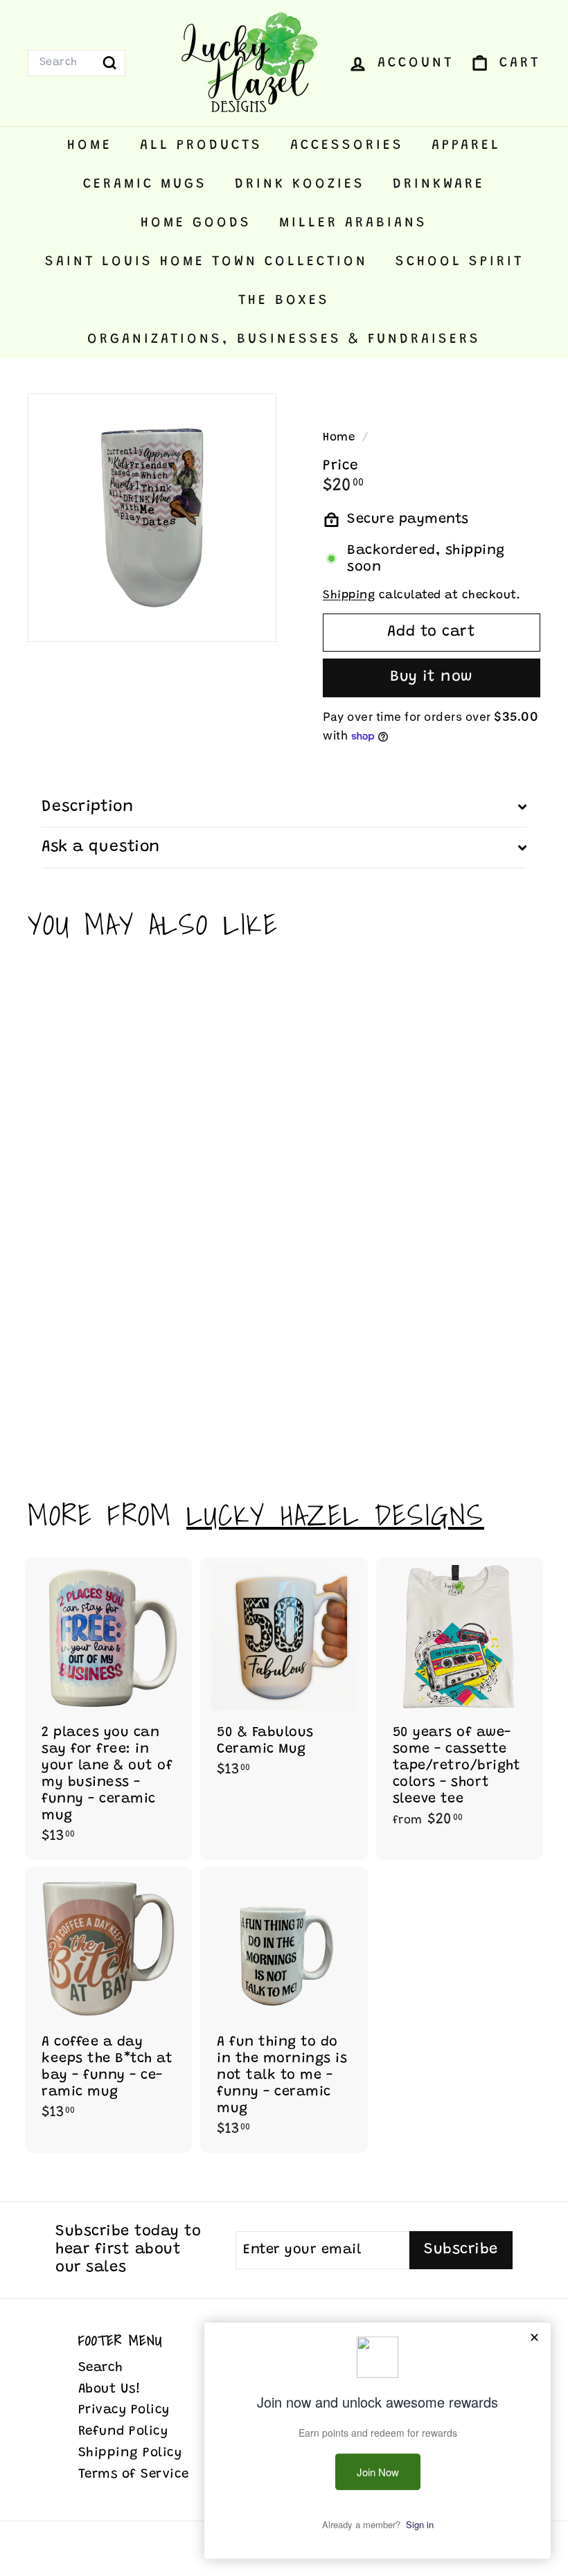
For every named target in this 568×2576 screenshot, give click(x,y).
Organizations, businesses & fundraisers (284, 339)
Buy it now (432, 677)
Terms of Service (134, 2475)
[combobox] (77, 63)
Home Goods (196, 223)
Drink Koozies (300, 184)
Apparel (466, 145)
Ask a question (101, 847)
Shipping (349, 596)
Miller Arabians (353, 223)
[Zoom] (152, 518)
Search (101, 2368)
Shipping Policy (130, 2453)
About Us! (110, 2389)
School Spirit (460, 262)
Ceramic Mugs (145, 184)
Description (87, 807)
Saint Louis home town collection (206, 262)
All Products (201, 145)
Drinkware (439, 184)
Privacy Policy (124, 2410)
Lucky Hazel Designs (335, 1515)
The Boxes (284, 301)
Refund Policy (123, 2432)
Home (90, 145)
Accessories (347, 145)
